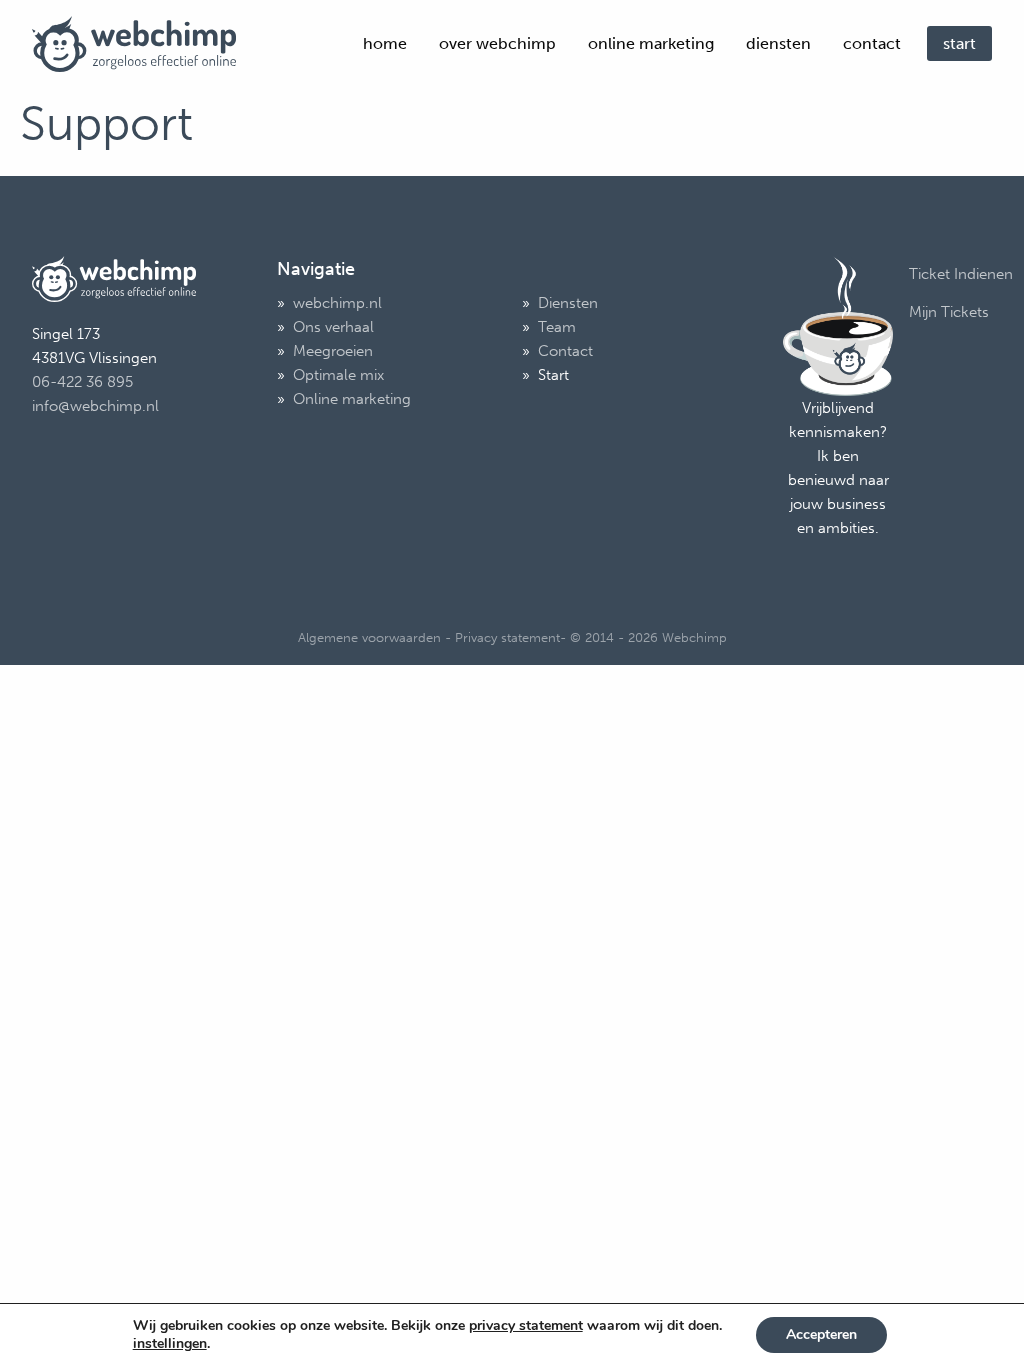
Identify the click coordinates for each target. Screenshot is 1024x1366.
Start (959, 43)
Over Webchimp (497, 43)
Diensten (778, 43)
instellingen (170, 1344)
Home (385, 43)
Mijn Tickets (949, 312)
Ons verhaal (333, 327)
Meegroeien (333, 351)
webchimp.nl (337, 303)
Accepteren (821, 1334)
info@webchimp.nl (95, 406)
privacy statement (526, 1325)
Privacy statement (507, 637)
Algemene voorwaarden (369, 637)
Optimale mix (338, 375)
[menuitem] (385, 44)
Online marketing (651, 43)
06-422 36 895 (82, 382)
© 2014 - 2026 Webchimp (648, 637)
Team (557, 327)
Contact (872, 43)
